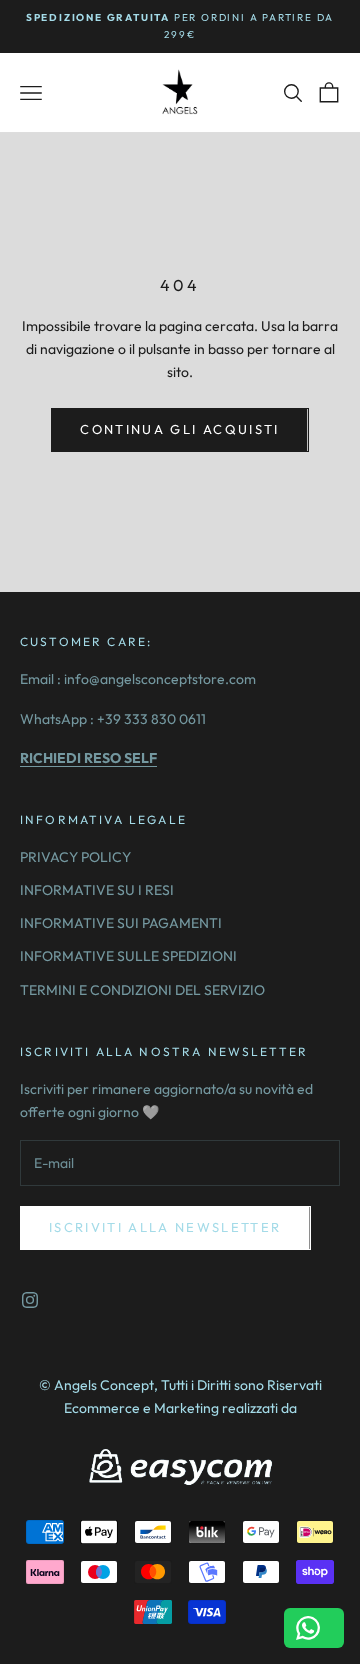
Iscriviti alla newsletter (165, 1227)
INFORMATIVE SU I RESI (97, 890)
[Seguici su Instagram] (30, 1300)
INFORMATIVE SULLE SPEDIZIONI (128, 956)
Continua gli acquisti (179, 429)
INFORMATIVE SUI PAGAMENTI (121, 923)
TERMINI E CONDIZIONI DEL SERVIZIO (142, 990)
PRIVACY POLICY (75, 857)
